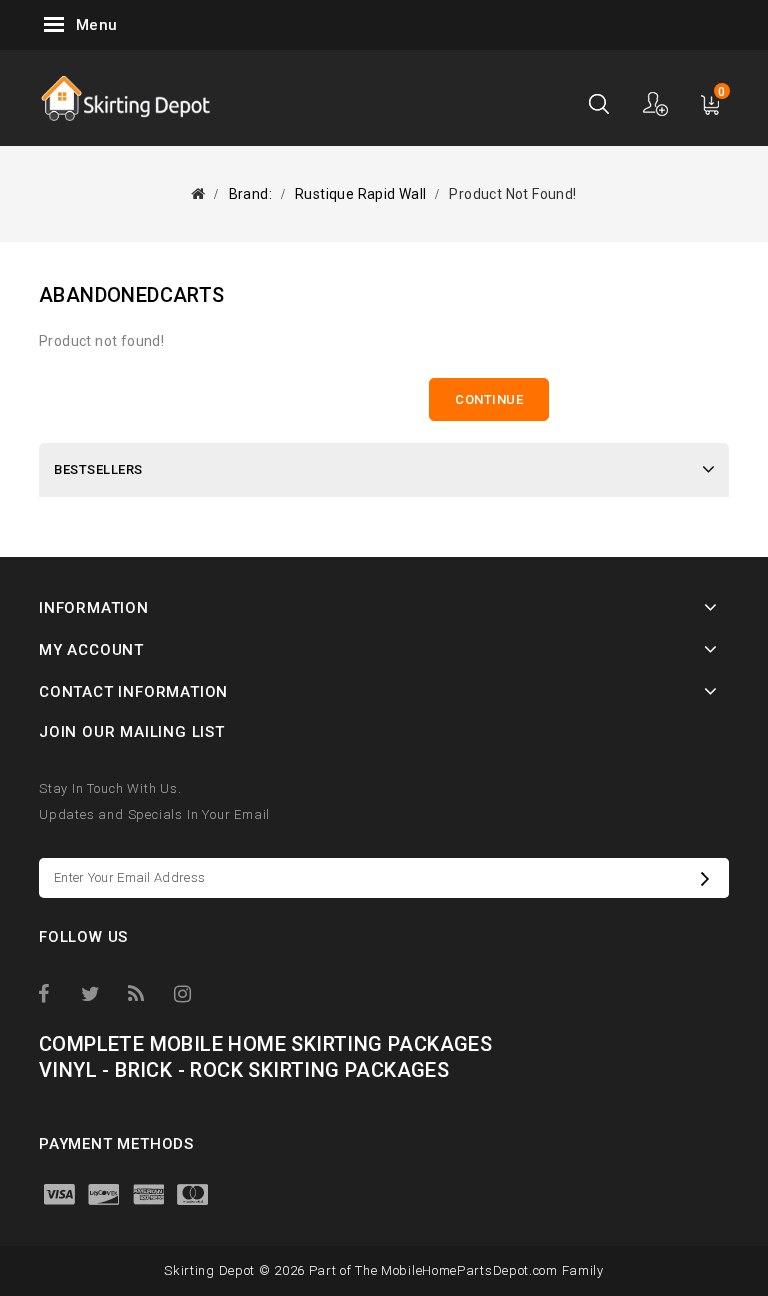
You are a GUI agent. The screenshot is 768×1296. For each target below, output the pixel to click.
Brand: (250, 194)
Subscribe (710, 878)
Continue (489, 399)
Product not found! (512, 194)
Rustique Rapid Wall (361, 194)
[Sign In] (656, 103)
